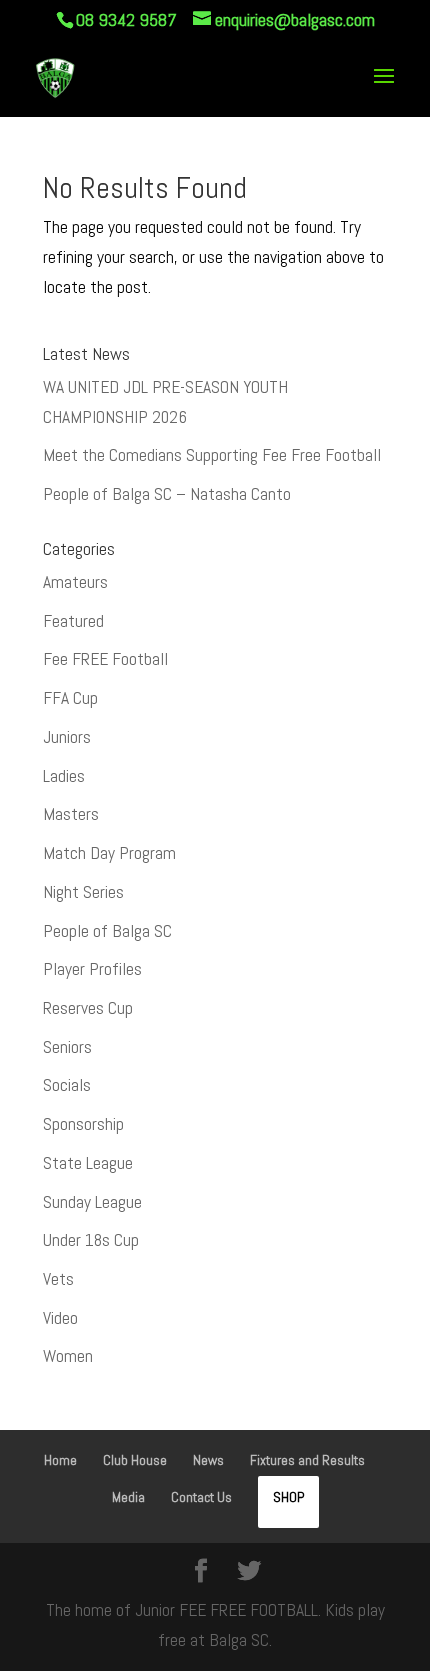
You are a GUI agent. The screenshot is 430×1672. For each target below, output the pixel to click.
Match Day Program (109, 853)
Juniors (67, 737)
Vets (58, 1279)
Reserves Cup (88, 1008)
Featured (73, 621)
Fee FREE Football (105, 659)
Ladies (64, 776)
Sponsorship (83, 1124)
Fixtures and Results (307, 1460)
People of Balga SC (107, 931)
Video (60, 1318)
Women (68, 1356)
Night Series (83, 892)
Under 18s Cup (91, 1240)
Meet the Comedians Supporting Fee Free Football (212, 455)
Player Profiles (92, 969)
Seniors (67, 1047)
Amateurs (75, 582)
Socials (67, 1085)
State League (88, 1163)
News (208, 1460)
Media (128, 1497)
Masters (71, 814)
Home (60, 1460)
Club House (135, 1460)
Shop (288, 1497)
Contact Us (201, 1497)
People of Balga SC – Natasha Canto (167, 494)
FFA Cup (70, 698)
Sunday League (92, 1202)
